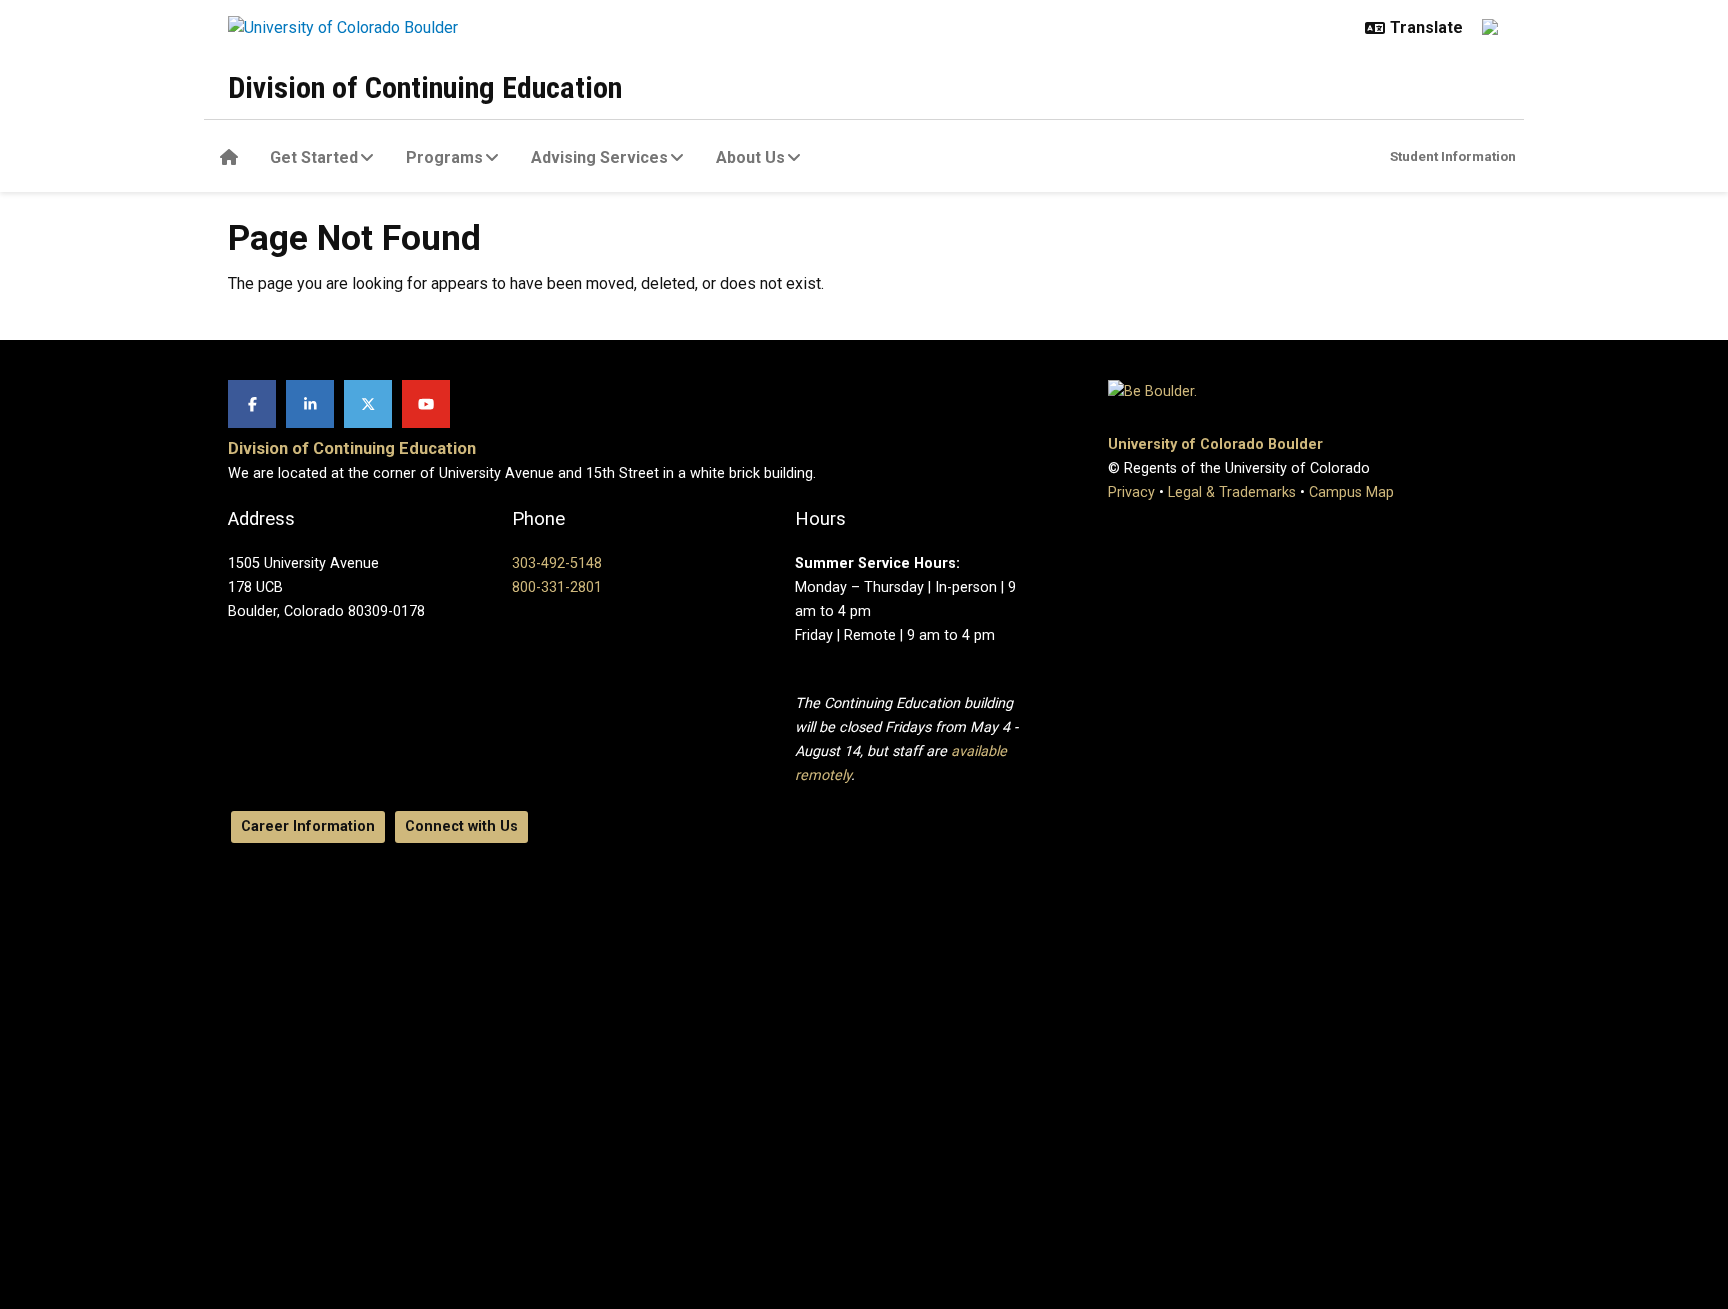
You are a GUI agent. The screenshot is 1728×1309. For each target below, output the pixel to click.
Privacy (1131, 492)
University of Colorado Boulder (1215, 444)
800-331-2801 (557, 587)
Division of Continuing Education (425, 87)
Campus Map (1351, 492)
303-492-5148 (557, 563)
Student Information (1453, 156)
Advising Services (599, 157)
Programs (444, 157)
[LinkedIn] (310, 404)
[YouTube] (426, 404)
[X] (368, 404)
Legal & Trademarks (1232, 492)
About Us (750, 157)
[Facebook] (252, 404)
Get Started (314, 157)
